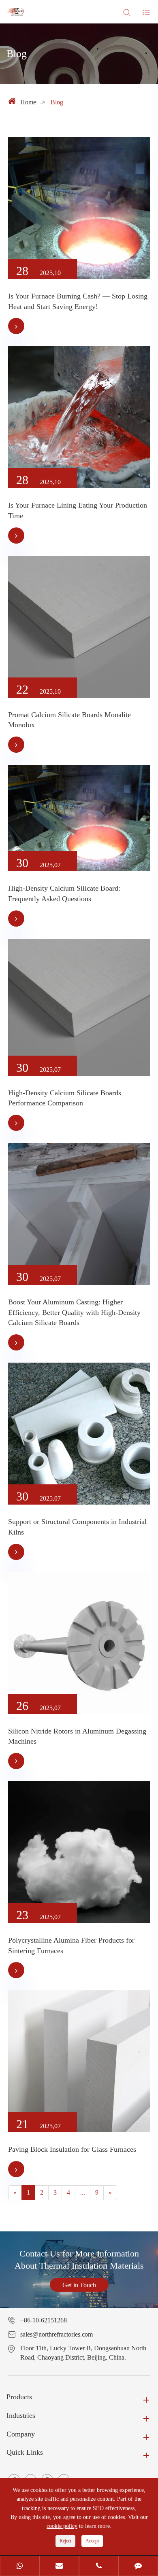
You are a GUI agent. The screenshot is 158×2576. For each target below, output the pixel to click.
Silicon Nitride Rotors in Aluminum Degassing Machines (77, 1736)
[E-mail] (60, 2567)
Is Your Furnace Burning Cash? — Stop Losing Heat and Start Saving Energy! (78, 301)
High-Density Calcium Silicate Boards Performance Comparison (65, 1098)
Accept (92, 2541)
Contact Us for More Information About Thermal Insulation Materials (79, 2260)
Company (21, 2434)
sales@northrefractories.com (57, 2334)
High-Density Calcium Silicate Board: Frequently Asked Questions (64, 893)
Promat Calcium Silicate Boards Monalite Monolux (69, 720)
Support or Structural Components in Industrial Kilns (77, 1527)
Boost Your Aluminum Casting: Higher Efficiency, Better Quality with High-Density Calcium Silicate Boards (74, 1312)
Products (19, 2397)
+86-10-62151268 (44, 2320)
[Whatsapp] (20, 2567)
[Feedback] (139, 2567)
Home (28, 102)
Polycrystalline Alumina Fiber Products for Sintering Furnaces (71, 1945)
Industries (21, 2415)
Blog (57, 102)
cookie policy (62, 2526)
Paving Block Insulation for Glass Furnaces (72, 2149)
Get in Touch (79, 2285)
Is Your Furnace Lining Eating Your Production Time (78, 510)
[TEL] (99, 2567)
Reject (65, 2541)
